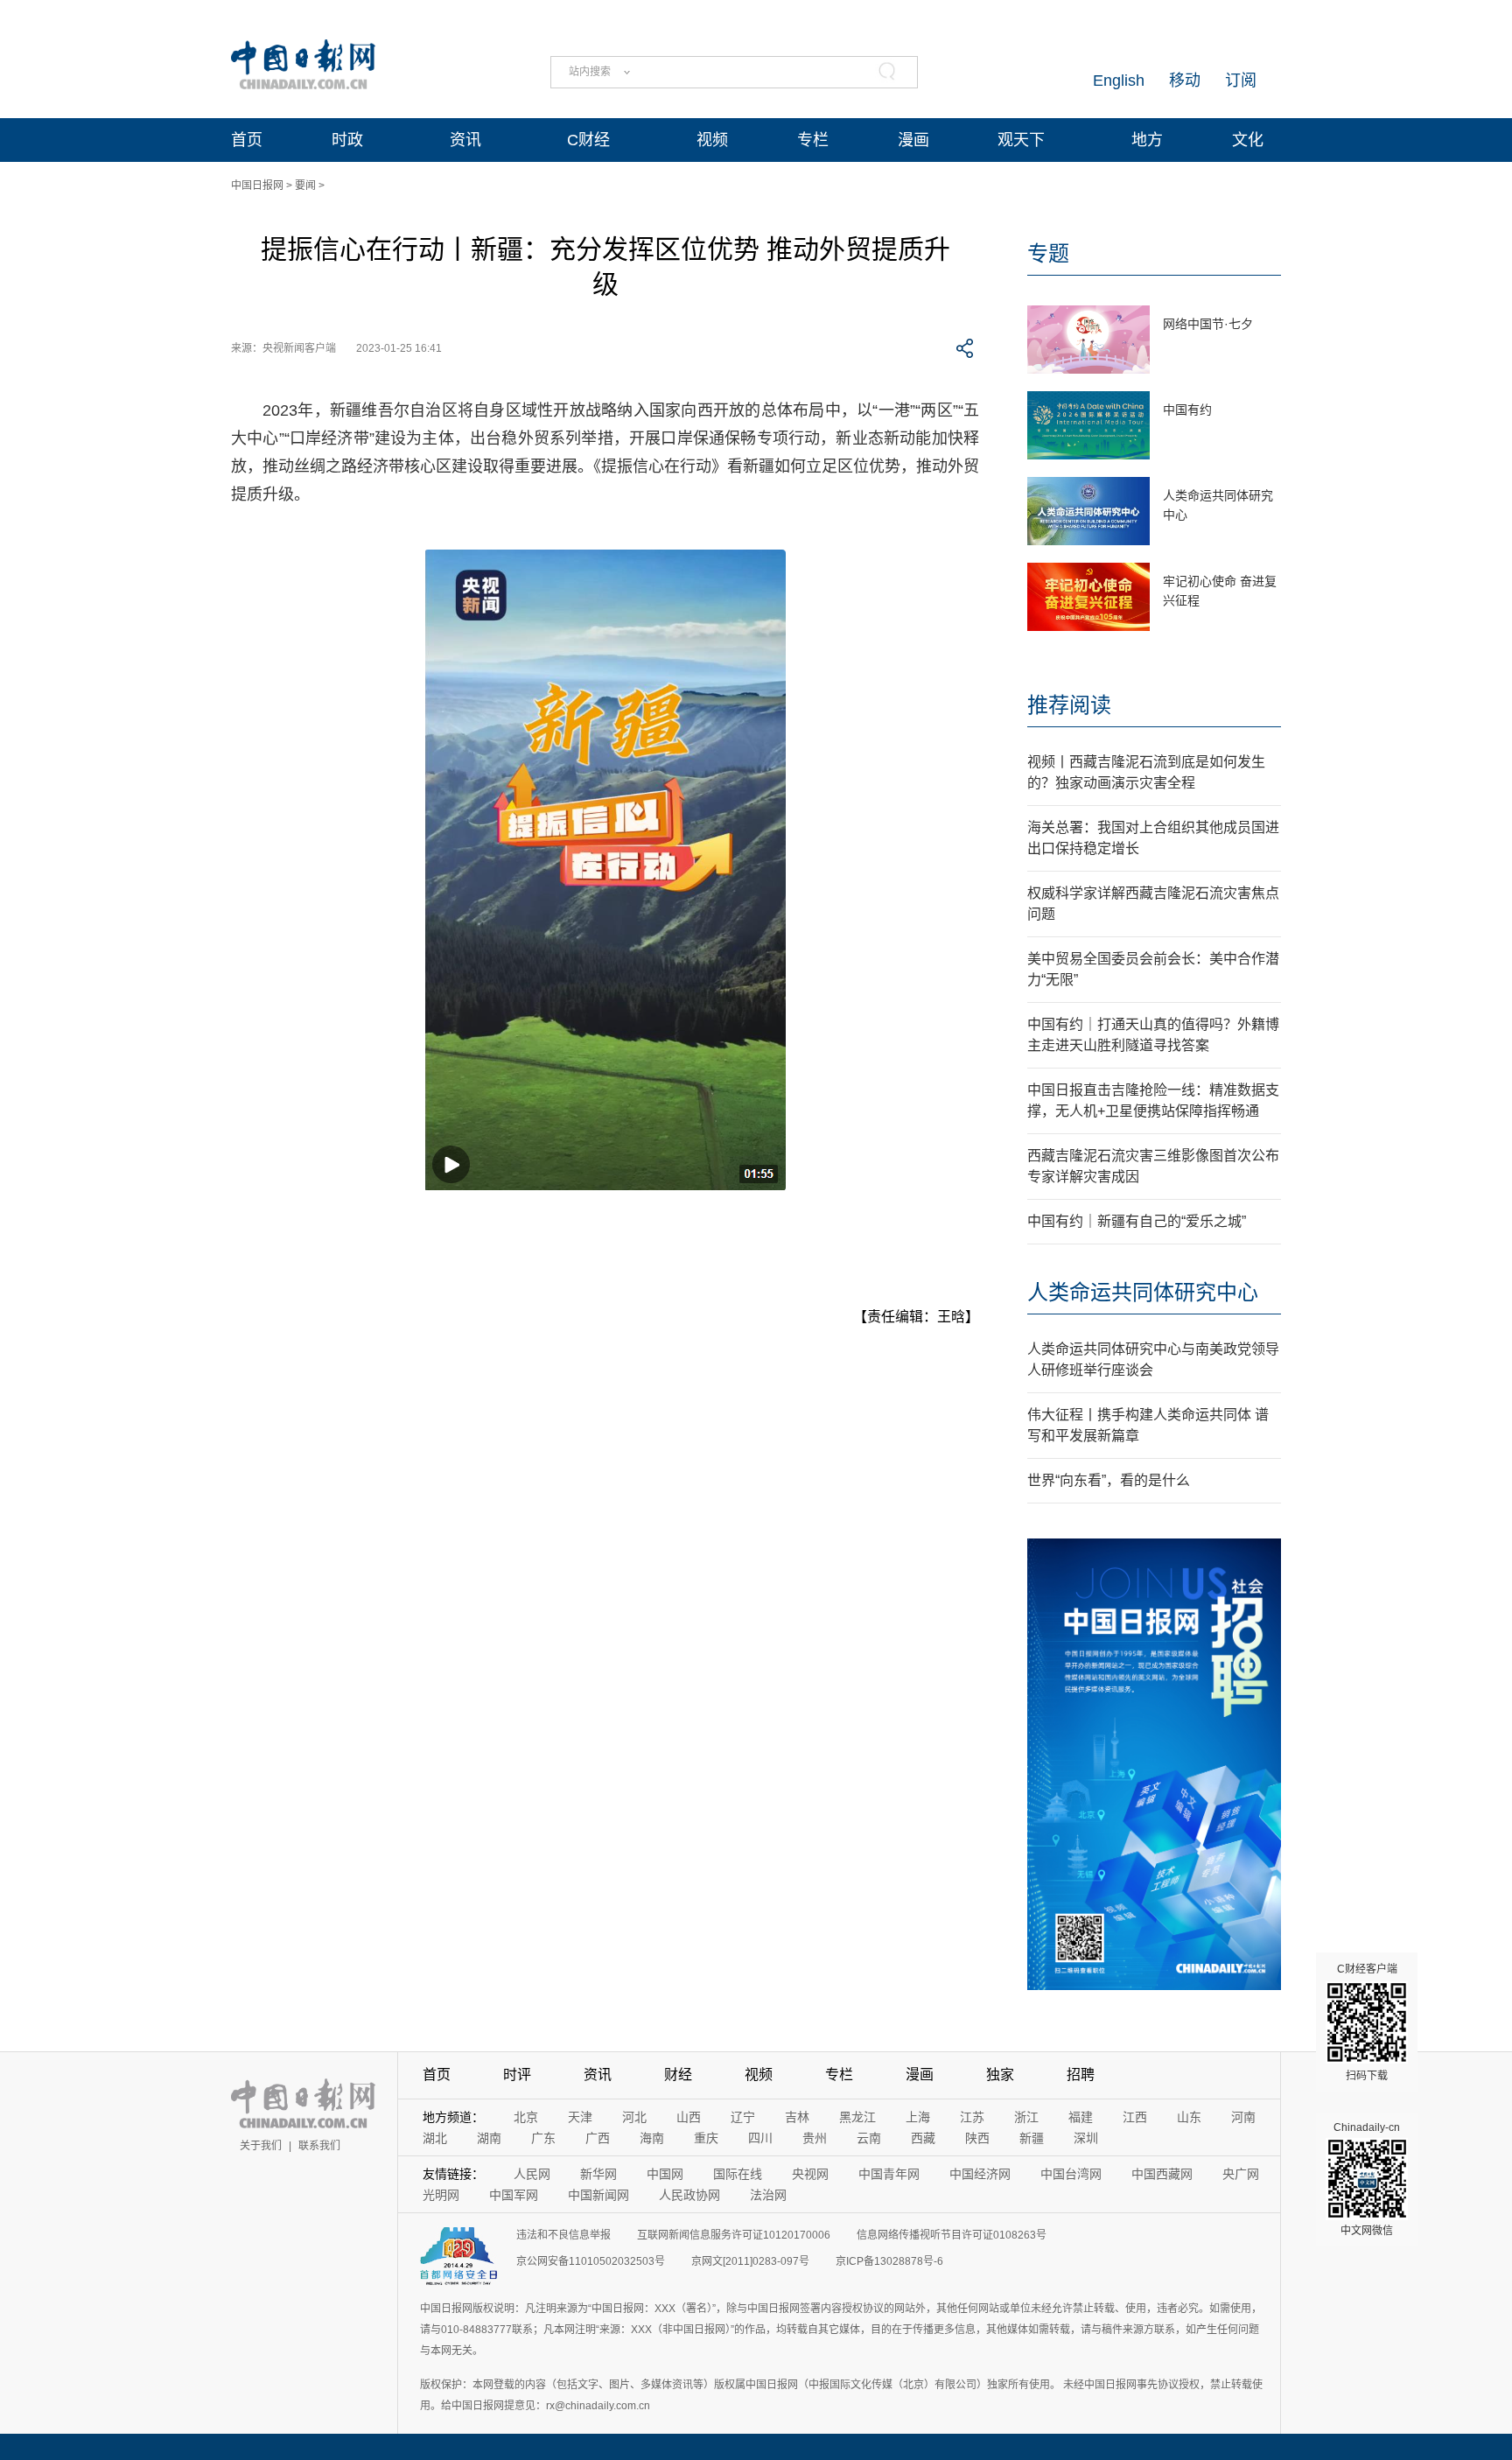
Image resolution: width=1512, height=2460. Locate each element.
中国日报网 (257, 186)
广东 (543, 2138)
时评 (517, 2075)
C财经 (588, 140)
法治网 (768, 2195)
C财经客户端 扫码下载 (1367, 2022)
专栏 (813, 140)
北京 (526, 2117)
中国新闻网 (598, 2195)
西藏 (923, 2138)
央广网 (1241, 2174)
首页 (247, 140)
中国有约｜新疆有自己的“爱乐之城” (1137, 1221)
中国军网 (514, 2195)
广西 (598, 2138)
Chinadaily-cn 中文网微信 (1367, 2179)
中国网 (665, 2174)
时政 (347, 140)
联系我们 (319, 2146)
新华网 (598, 2174)
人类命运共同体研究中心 (1143, 1292)
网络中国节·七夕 (1208, 324)
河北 (634, 2117)
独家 (1000, 2075)
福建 (1081, 2117)
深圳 (1086, 2138)
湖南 (489, 2138)
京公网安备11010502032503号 (591, 2261)
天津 (580, 2117)
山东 (1189, 2117)
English (1119, 81)
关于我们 (261, 2146)
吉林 (797, 2117)
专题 (1048, 253)
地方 (1147, 140)
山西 (689, 2117)
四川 (760, 2138)
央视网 (810, 2174)
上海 (918, 2117)
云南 (869, 2138)
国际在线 (738, 2174)
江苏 (972, 2117)
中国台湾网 (1071, 2174)
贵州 (815, 2138)
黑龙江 (857, 2117)
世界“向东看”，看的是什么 (1109, 1480)
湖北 (435, 2138)
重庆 (706, 2138)
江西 (1135, 2117)
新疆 (1032, 2138)
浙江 (1026, 2117)
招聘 (1081, 2075)
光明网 (441, 2195)
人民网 (532, 2174)
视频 (712, 140)
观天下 (1021, 140)
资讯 (465, 140)
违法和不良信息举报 (563, 2235)
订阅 (1241, 81)
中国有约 (1187, 410)
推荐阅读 (1069, 705)
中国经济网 (980, 2174)
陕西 (977, 2138)
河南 (1243, 2117)
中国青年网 (889, 2174)
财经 (678, 2075)
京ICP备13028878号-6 (889, 2261)
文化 (1248, 140)
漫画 (913, 140)
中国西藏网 (1162, 2174)
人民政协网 (689, 2195)
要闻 (305, 186)
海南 (652, 2138)
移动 (1185, 81)
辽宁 (743, 2117)
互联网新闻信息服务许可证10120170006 (734, 2235)
